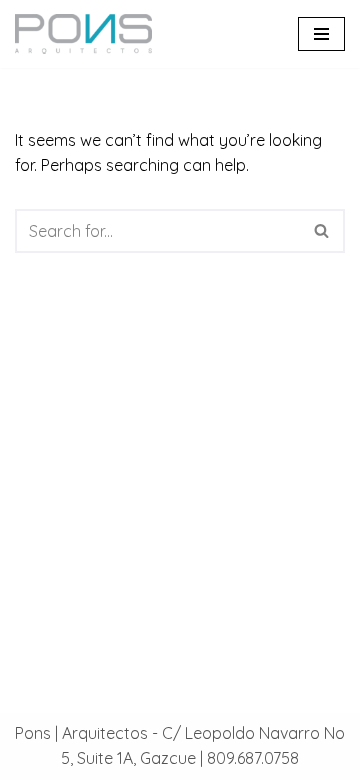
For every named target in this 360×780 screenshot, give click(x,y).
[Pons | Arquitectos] (88, 34)
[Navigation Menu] (321, 34)
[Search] (322, 231)
